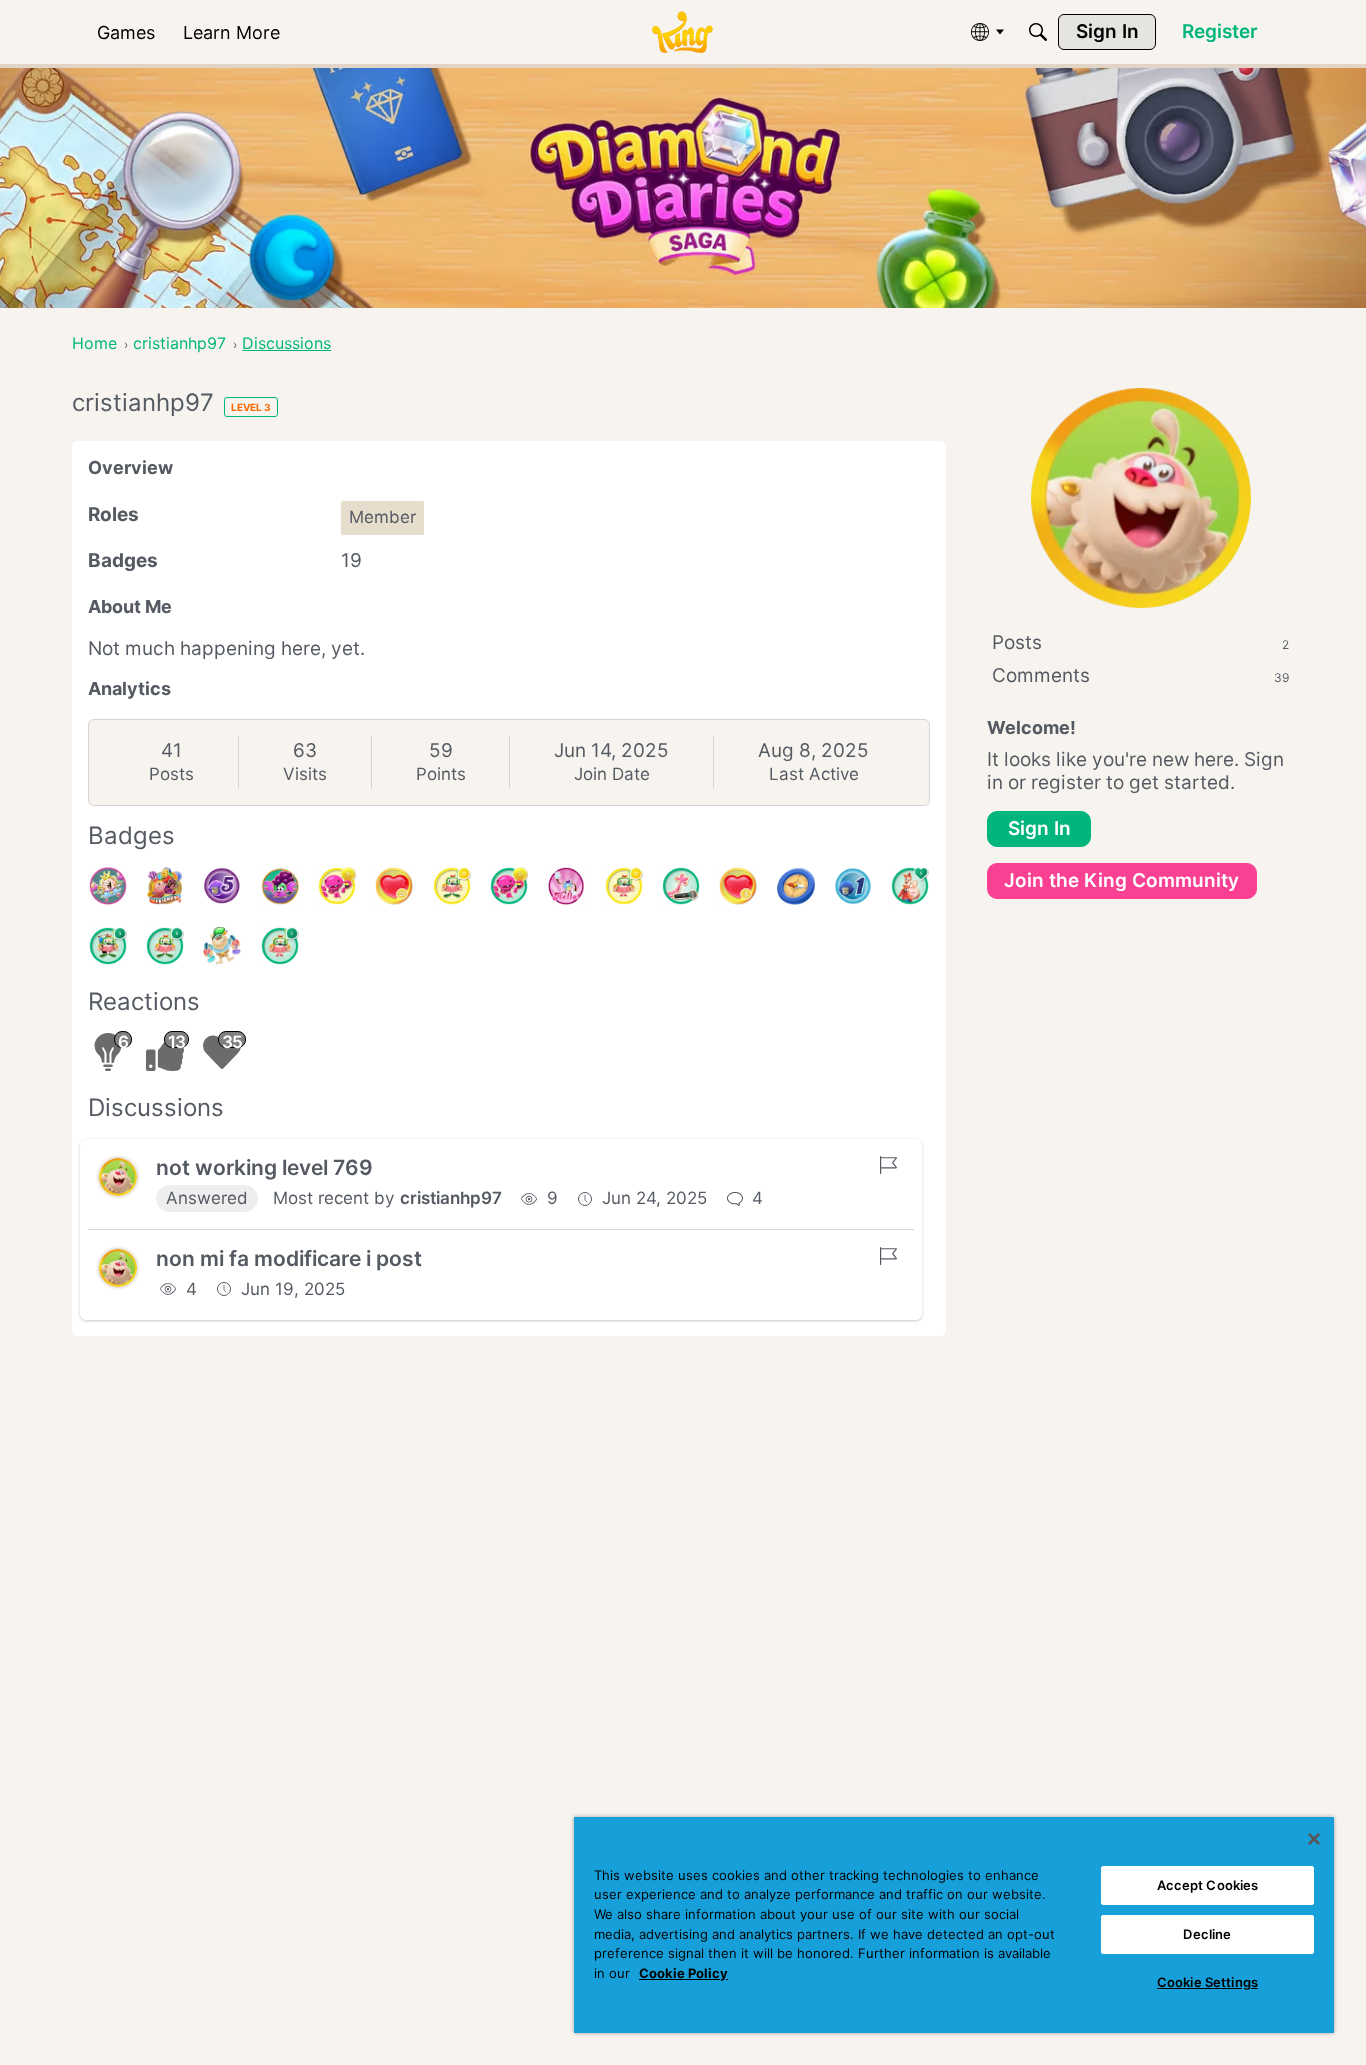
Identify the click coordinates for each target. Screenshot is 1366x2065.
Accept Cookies (1208, 1885)
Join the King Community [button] (1121, 880)
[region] (954, 1925)
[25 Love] (394, 886)
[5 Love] (738, 886)
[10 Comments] (624, 886)
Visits (305, 774)
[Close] (1314, 1839)
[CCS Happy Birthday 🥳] (108, 886)
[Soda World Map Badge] (796, 886)
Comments (1140, 675)
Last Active (814, 774)
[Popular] (910, 886)
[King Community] (682, 32)
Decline (1207, 1934)
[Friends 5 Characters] (165, 886)
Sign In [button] (1039, 828)
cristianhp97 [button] (451, 1198)
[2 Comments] (165, 946)
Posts (171, 774)
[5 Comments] (108, 946)
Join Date (612, 774)
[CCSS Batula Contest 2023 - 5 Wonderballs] (222, 886)
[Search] (1038, 32)
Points (441, 774)
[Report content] (888, 1165)
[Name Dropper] (681, 886)
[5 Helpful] (337, 886)
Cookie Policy (683, 1973)
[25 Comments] (452, 886)
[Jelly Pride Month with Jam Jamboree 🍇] (280, 886)
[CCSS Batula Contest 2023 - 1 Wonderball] (853, 886)
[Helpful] (509, 886)
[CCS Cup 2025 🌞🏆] (222, 946)
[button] (118, 1177)
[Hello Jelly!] (566, 886)
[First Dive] (280, 946)
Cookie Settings (1207, 1982)
